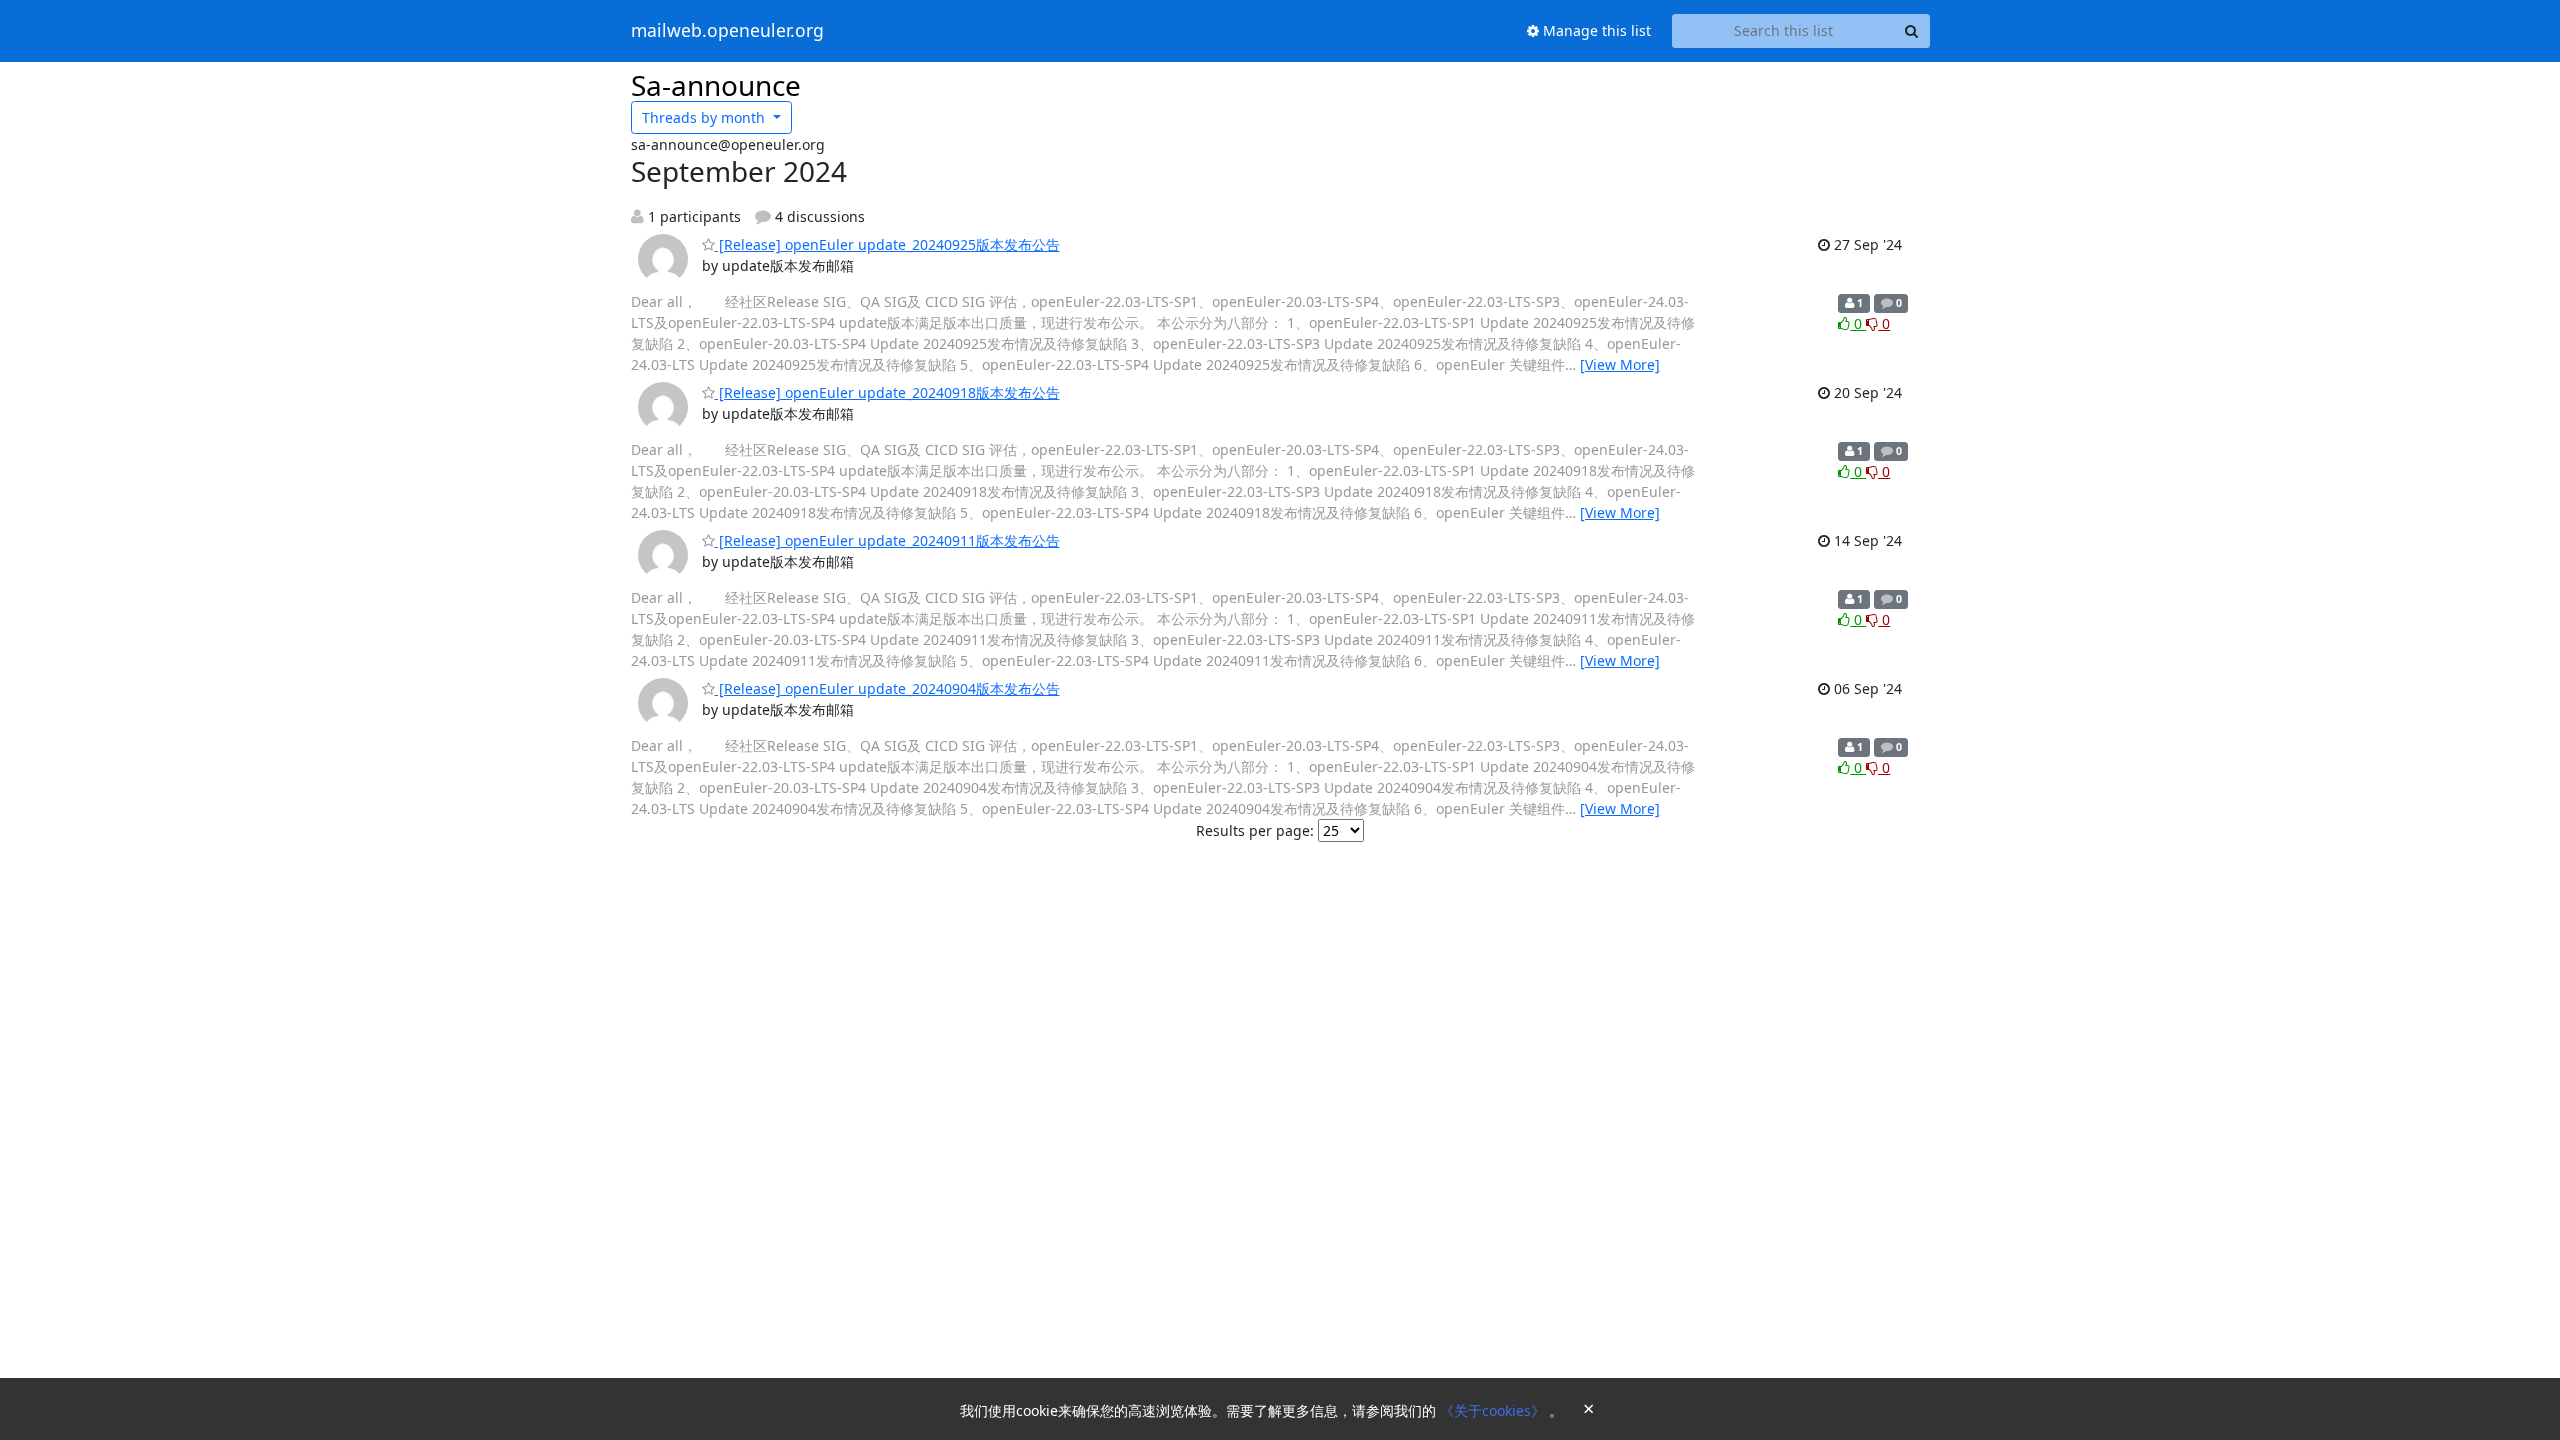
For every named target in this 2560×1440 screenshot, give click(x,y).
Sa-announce (716, 85)
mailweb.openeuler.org (727, 31)
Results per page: (1255, 830)
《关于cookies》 (1494, 1410)
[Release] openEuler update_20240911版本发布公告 (887, 540)
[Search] (1912, 31)
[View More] (1620, 364)
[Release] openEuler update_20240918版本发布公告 (887, 392)
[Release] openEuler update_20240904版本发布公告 (887, 688)
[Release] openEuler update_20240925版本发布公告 (887, 244)
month (705, 117)
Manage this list (1595, 30)
